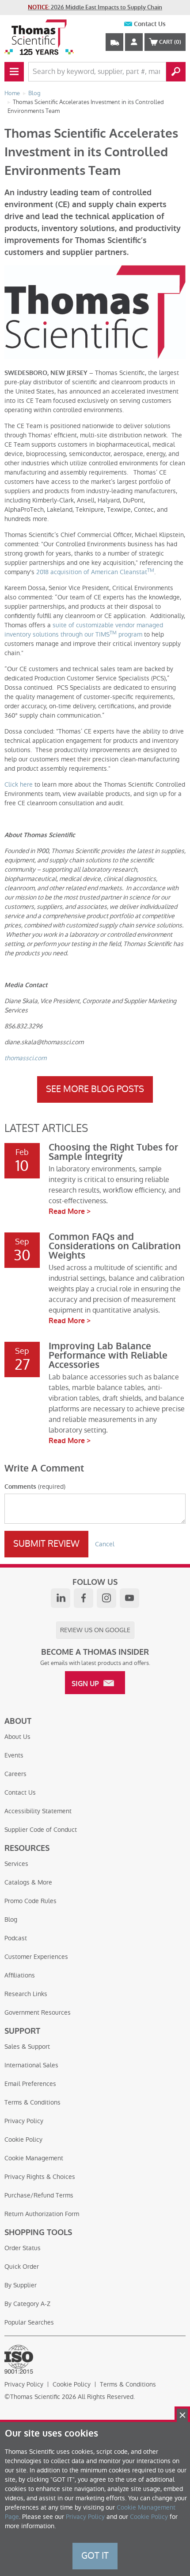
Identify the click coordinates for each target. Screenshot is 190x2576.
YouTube (129, 1598)
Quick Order (22, 2267)
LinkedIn (61, 1598)
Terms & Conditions (32, 2102)
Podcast (16, 1938)
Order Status (23, 2248)
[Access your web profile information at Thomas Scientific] (134, 42)
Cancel (105, 1544)
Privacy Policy (24, 2121)
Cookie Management (34, 2158)
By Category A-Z (27, 2304)
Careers (15, 1774)
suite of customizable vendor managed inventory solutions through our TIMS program (84, 630)
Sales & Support (27, 2047)
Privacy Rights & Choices (40, 2177)
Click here (19, 784)
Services (16, 1864)
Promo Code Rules (30, 1901)
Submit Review (46, 1544)
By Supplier (21, 2285)
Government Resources (38, 2012)
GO (176, 72)
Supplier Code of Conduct (41, 1830)
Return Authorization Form (42, 2214)
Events (14, 1755)
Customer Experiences (36, 1957)
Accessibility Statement (38, 1811)
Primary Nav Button (14, 72)
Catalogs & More (28, 1882)
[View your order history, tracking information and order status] (114, 42)
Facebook (84, 1598)
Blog (11, 1919)
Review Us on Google (95, 1630)
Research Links (26, 1994)
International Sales (31, 2065)
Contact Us (150, 24)
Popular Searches (29, 2322)
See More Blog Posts (95, 1089)
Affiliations (20, 1975)
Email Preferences (30, 2084)
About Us (17, 1737)
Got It (95, 2556)
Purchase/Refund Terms (39, 2195)
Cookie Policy (23, 2140)
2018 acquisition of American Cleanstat (95, 572)
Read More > (70, 1211)
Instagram (106, 1598)
